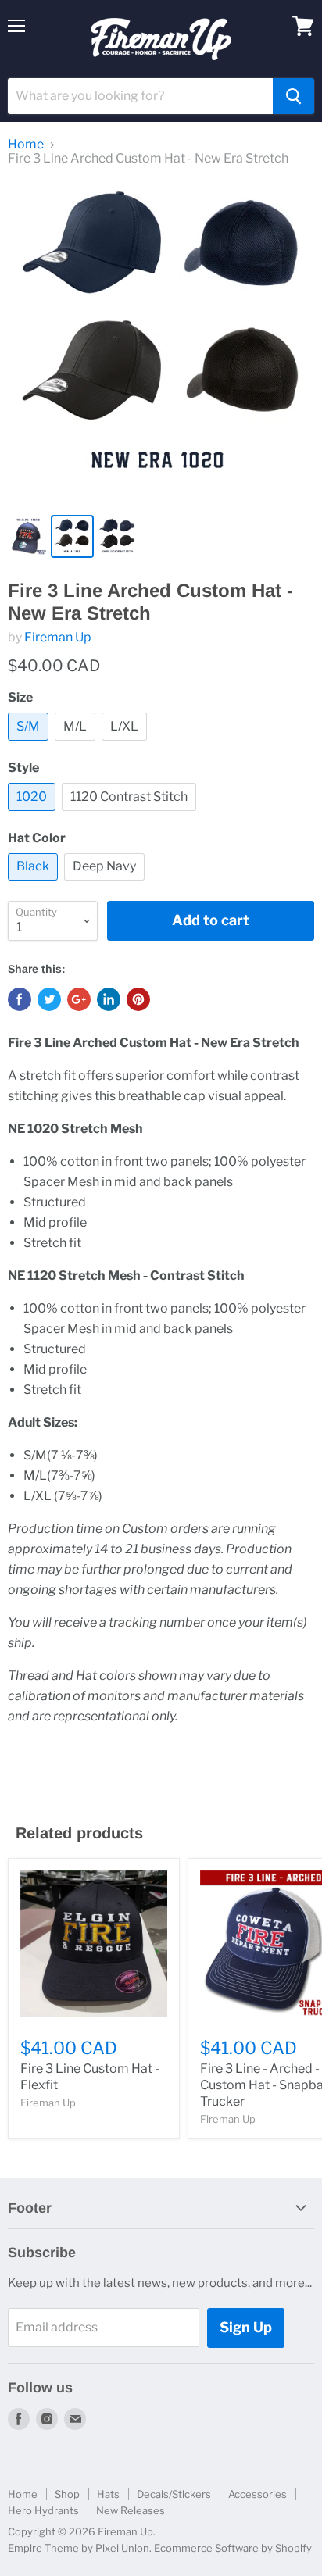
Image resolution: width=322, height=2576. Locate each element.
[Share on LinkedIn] (109, 999)
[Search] (293, 96)
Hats (108, 2494)
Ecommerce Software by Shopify (233, 2548)
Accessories (258, 2494)
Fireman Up (58, 637)
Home (26, 145)
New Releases (131, 2510)
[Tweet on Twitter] (49, 999)
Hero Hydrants (43, 2510)
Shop (67, 2494)
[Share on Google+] (79, 999)
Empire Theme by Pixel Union (79, 2548)
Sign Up (246, 2327)
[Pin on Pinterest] (138, 999)
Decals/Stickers (174, 2494)
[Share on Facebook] (20, 999)
